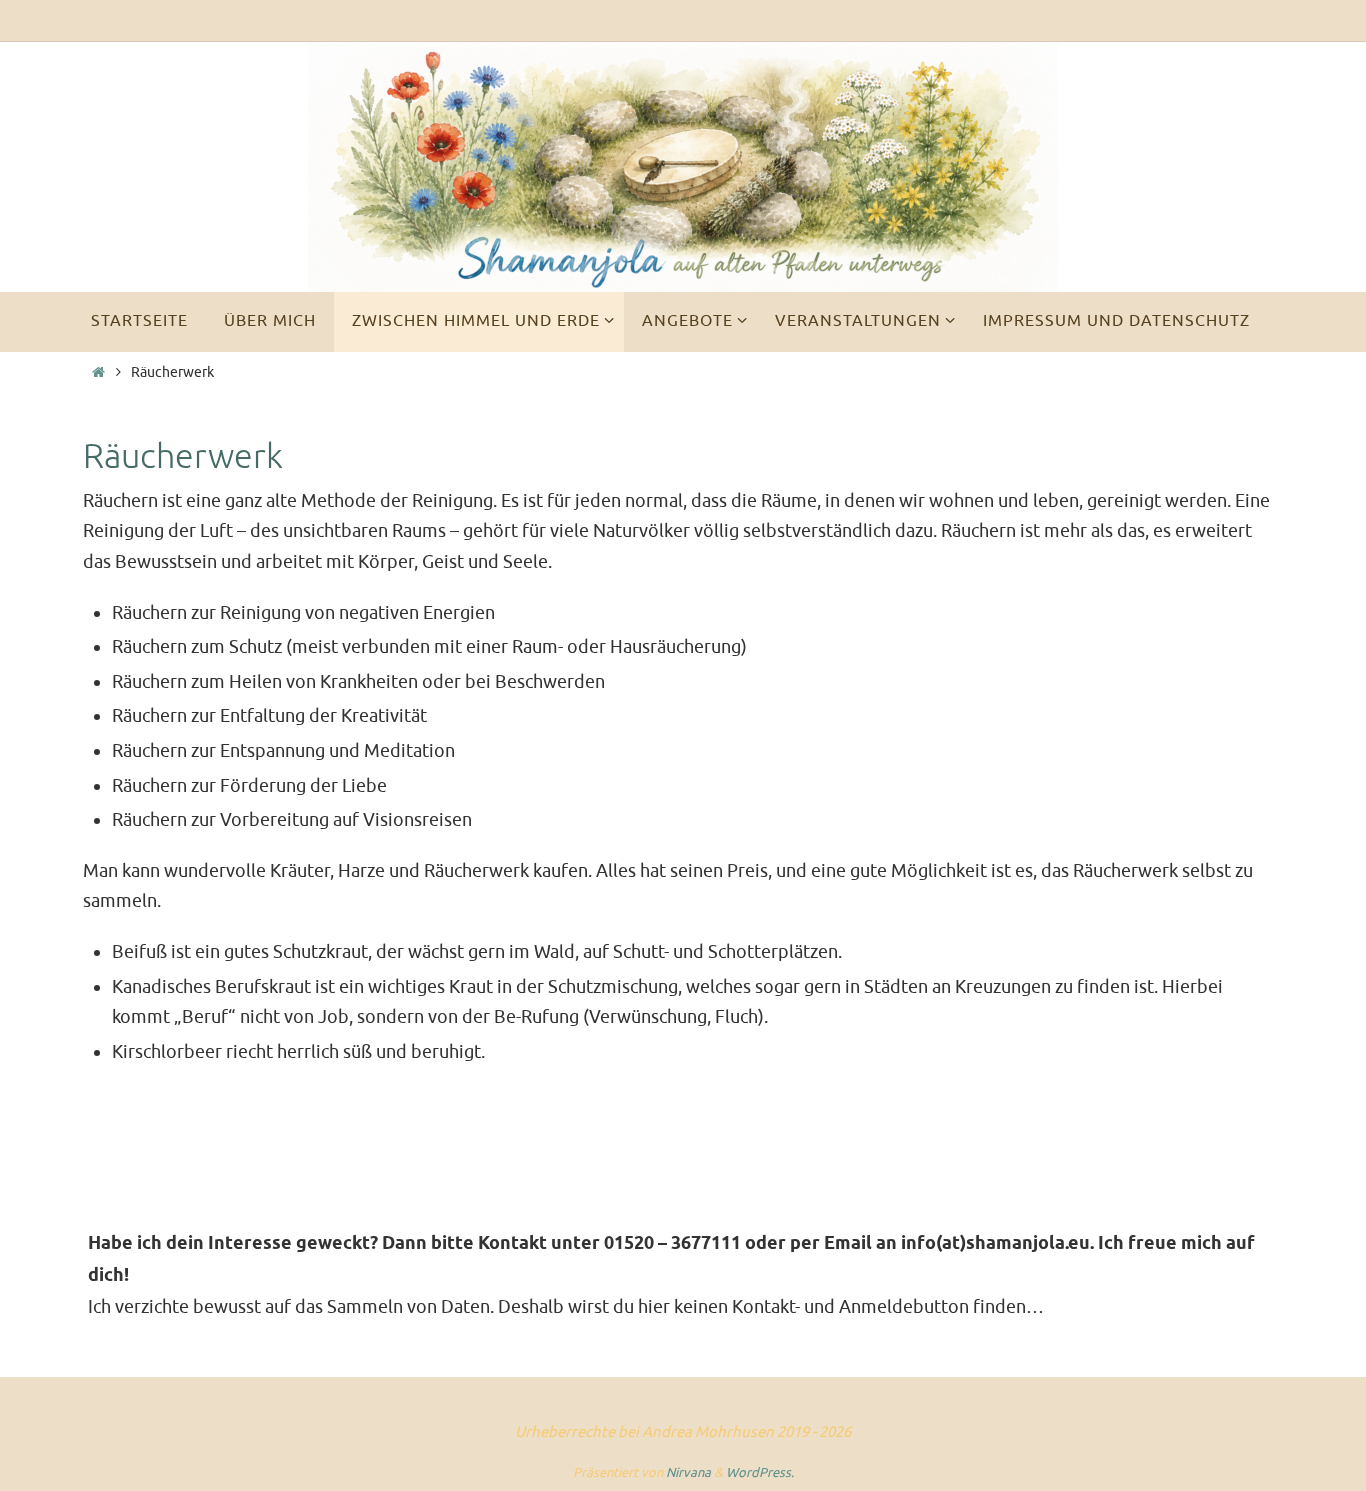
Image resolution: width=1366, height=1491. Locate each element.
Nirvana (688, 1472)
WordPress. (760, 1472)
